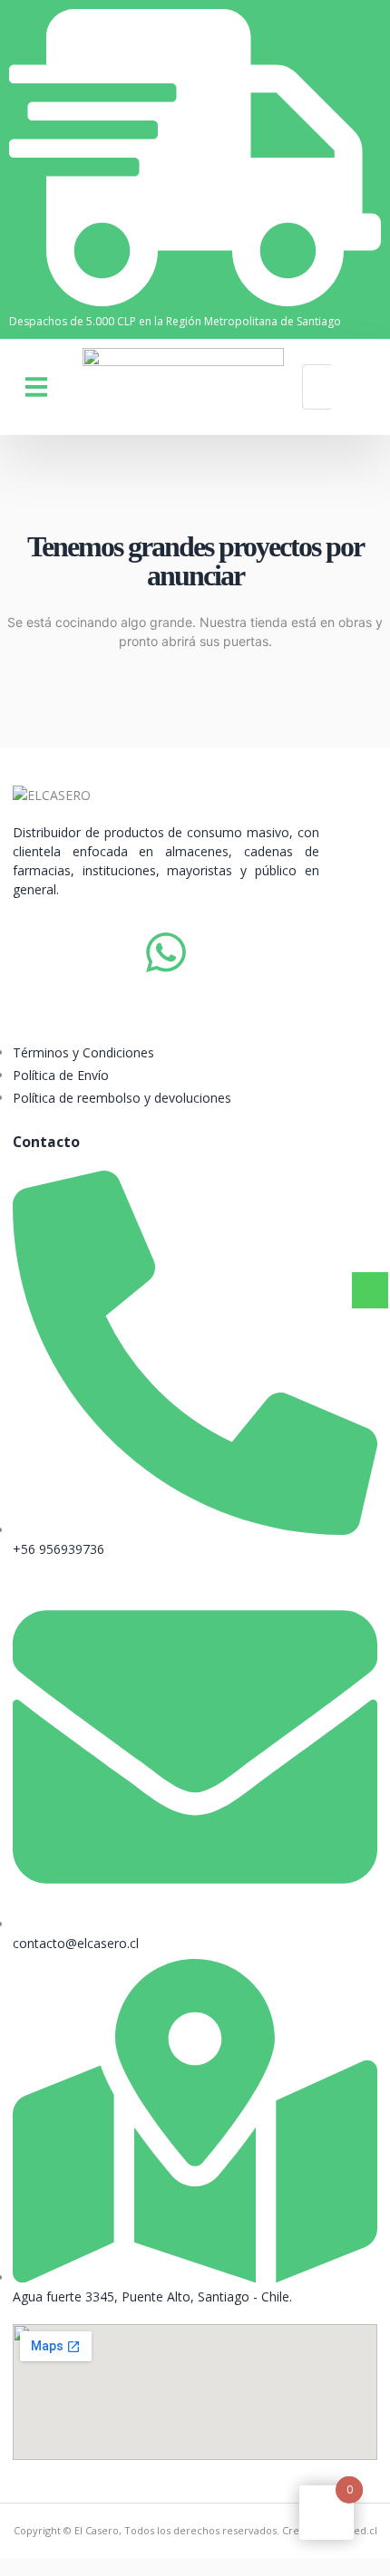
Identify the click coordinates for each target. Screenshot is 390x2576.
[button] (36, 387)
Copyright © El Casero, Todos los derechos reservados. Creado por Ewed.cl (195, 2530)
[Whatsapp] (166, 952)
